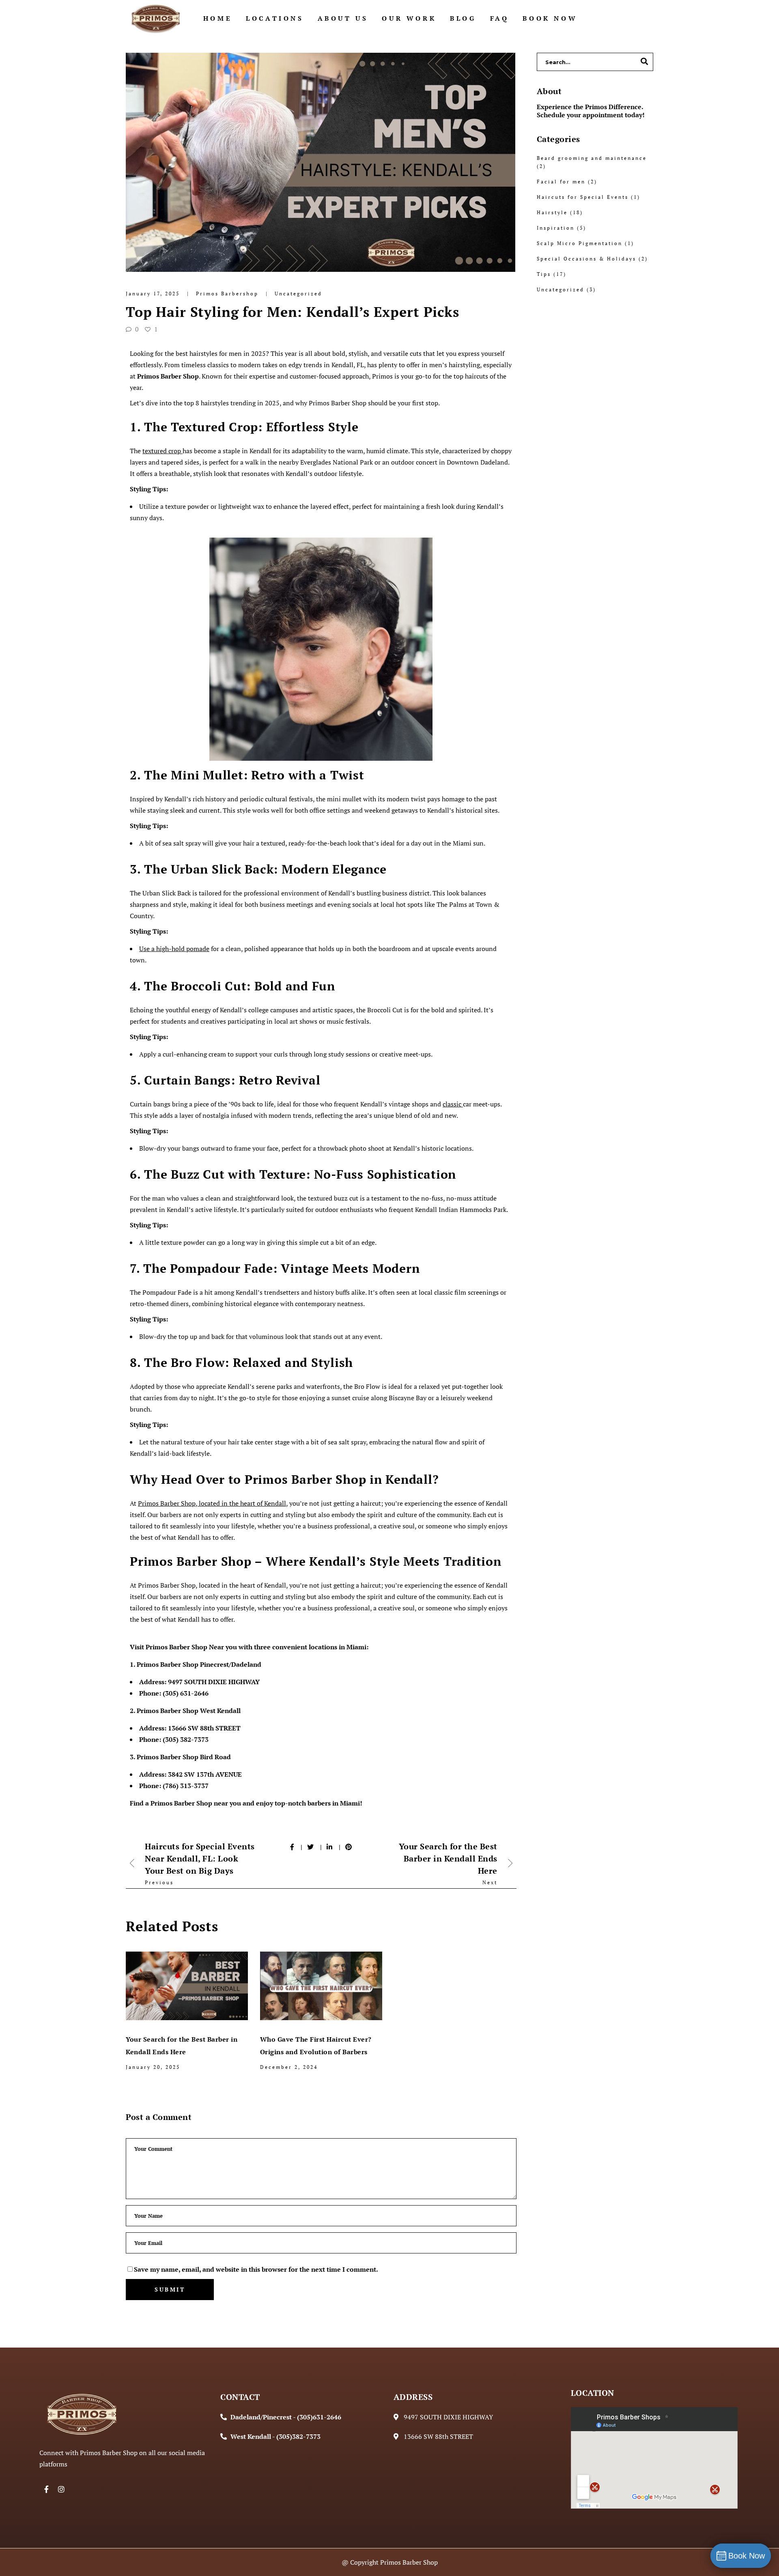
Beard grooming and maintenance (592, 158)
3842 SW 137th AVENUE (205, 1774)
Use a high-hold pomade (174, 949)
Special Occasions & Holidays (586, 259)
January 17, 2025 (154, 294)
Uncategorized (298, 294)
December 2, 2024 (289, 2067)
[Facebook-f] (47, 2489)
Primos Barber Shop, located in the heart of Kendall (212, 1503)
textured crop (162, 451)
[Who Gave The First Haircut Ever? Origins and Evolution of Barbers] (321, 1986)
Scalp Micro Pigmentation (580, 243)
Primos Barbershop (228, 294)
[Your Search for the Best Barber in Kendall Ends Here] (187, 1986)
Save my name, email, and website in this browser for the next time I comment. (256, 2269)
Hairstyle (552, 212)
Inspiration (556, 228)
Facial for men (561, 182)
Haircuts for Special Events (583, 197)
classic (452, 1104)
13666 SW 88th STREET (204, 1728)
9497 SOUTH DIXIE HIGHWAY (214, 1682)
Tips (544, 274)
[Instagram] (61, 2489)
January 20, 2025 (153, 2067)
